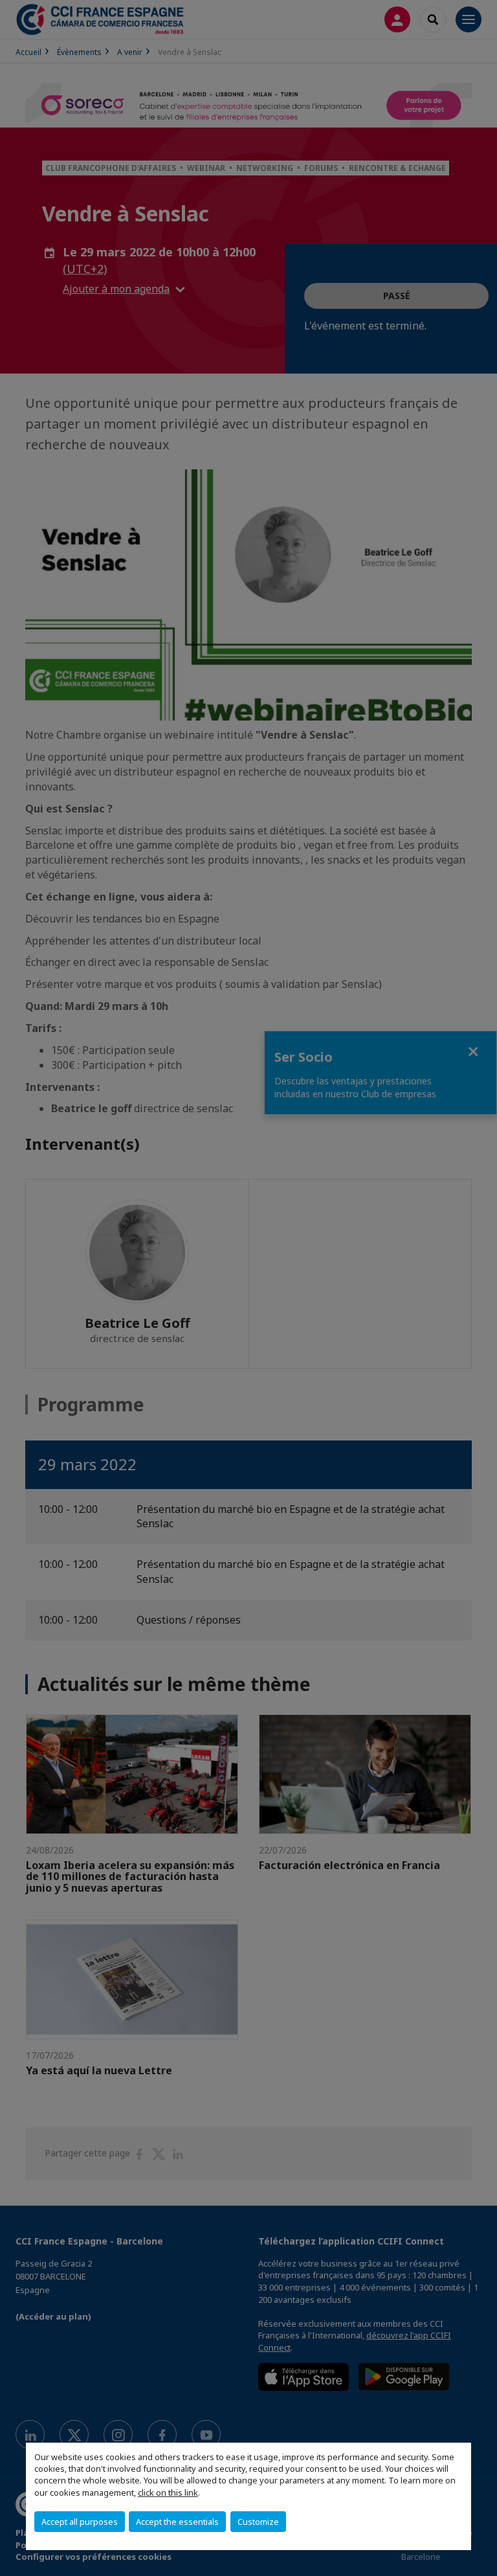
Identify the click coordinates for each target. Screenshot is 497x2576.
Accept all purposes (80, 2522)
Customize (258, 2522)
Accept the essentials (177, 2522)
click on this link (168, 2492)
